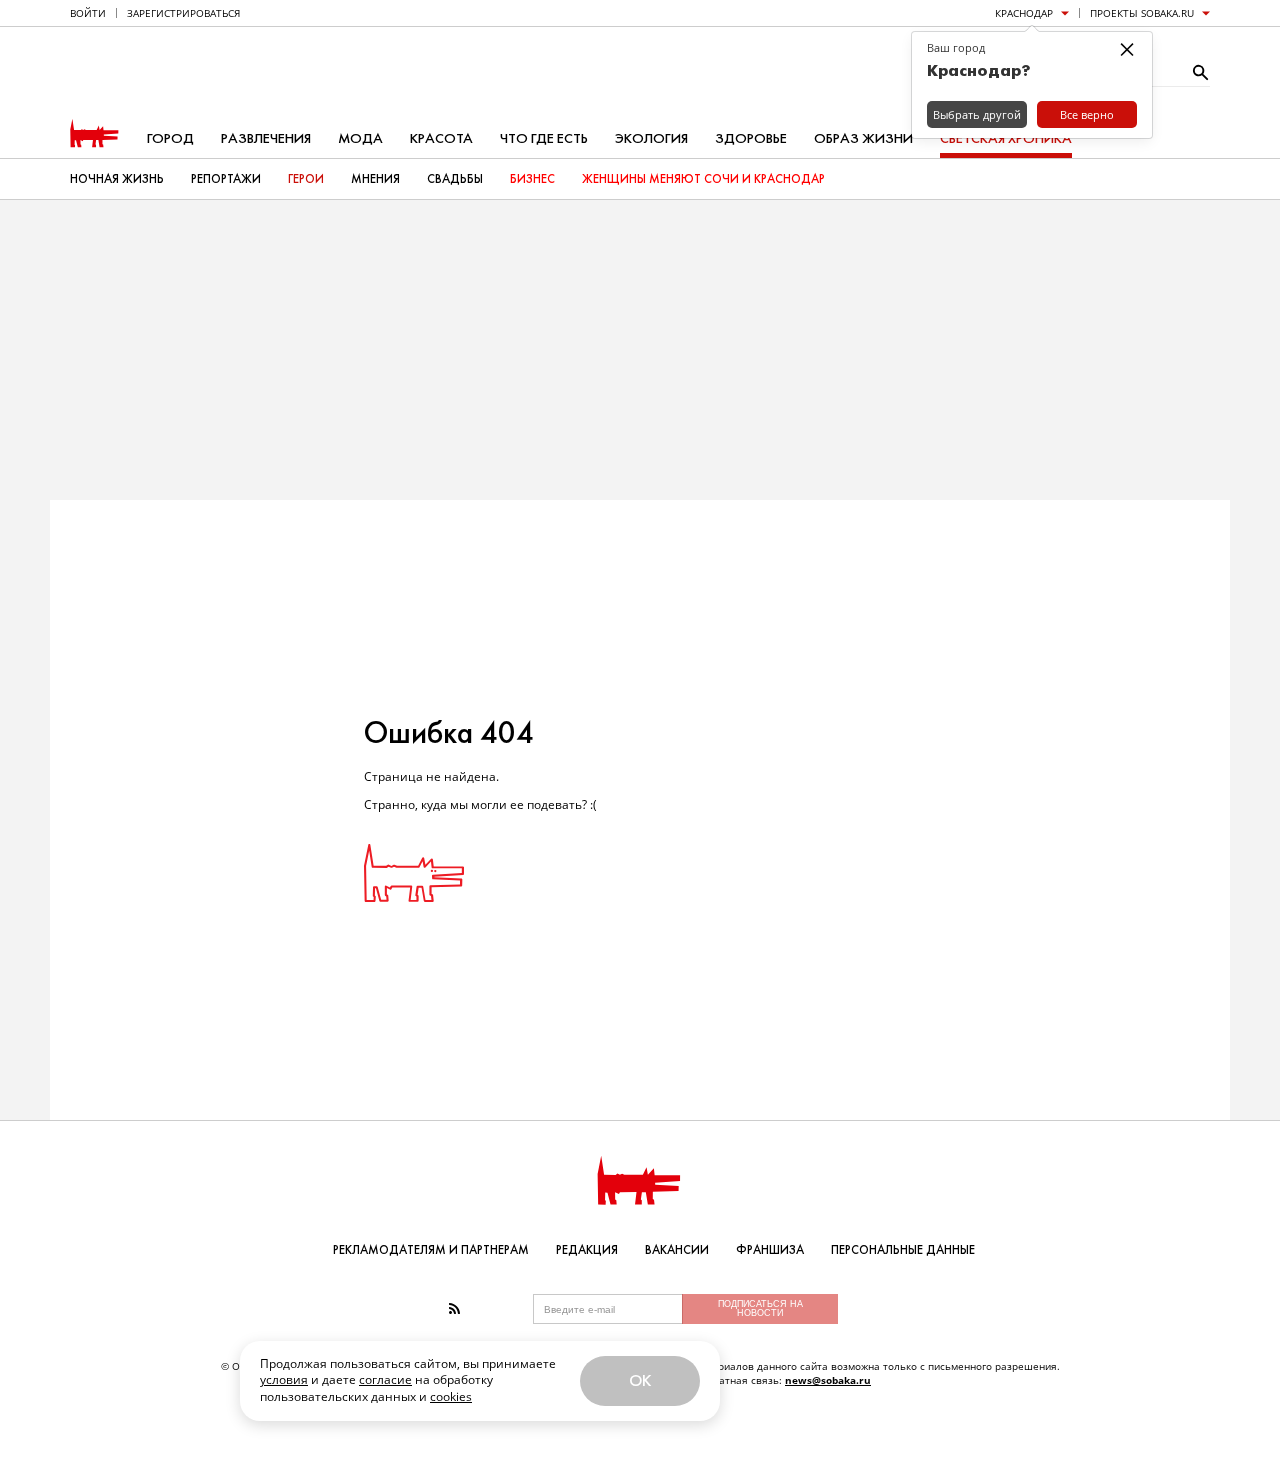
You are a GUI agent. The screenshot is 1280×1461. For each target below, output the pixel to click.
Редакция (587, 1250)
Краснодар (1024, 13)
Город (170, 138)
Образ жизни (863, 138)
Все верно (1087, 114)
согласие (385, 1379)
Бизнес (532, 179)
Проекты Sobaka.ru (1142, 13)
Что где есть (544, 138)
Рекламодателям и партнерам (431, 1250)
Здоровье (751, 138)
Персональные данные (903, 1250)
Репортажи (226, 179)
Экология (651, 138)
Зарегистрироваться (183, 13)
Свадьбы (455, 179)
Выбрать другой (977, 114)
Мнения (375, 179)
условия (284, 1379)
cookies (451, 1396)
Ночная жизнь (117, 179)
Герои (306, 179)
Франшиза (770, 1250)
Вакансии (677, 1250)
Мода (360, 138)
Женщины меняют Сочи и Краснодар (703, 179)
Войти (88, 13)
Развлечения (266, 138)
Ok (640, 1380)
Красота (441, 138)
